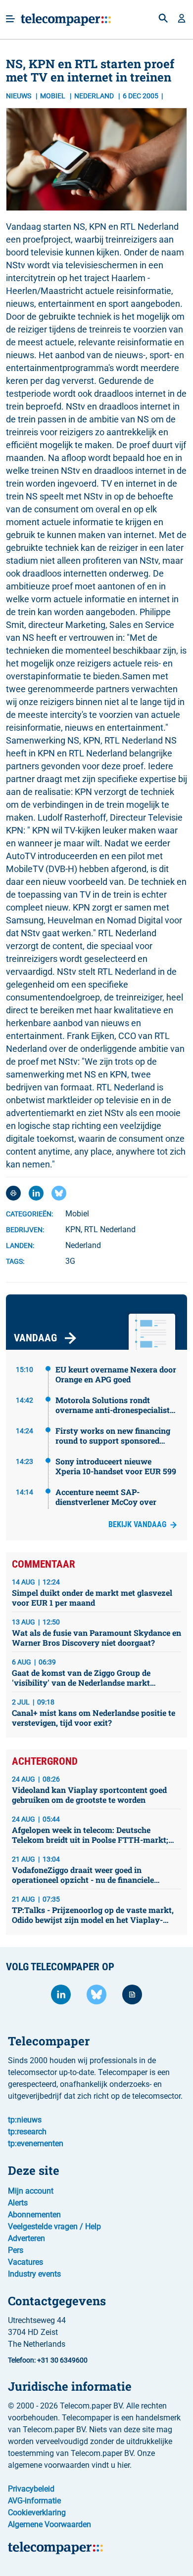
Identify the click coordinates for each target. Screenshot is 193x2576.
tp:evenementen (36, 2143)
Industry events (34, 2274)
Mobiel (53, 96)
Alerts (18, 2203)
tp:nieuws (25, 2120)
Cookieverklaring (37, 2513)
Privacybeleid (31, 2489)
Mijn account (31, 2191)
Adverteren (26, 2238)
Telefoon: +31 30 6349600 (48, 2360)
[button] (182, 19)
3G (70, 1261)
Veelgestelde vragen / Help (54, 2226)
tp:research (27, 2132)
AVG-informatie (34, 2501)
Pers (16, 2250)
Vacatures (25, 2262)
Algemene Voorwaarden (49, 2524)
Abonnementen (34, 2215)
